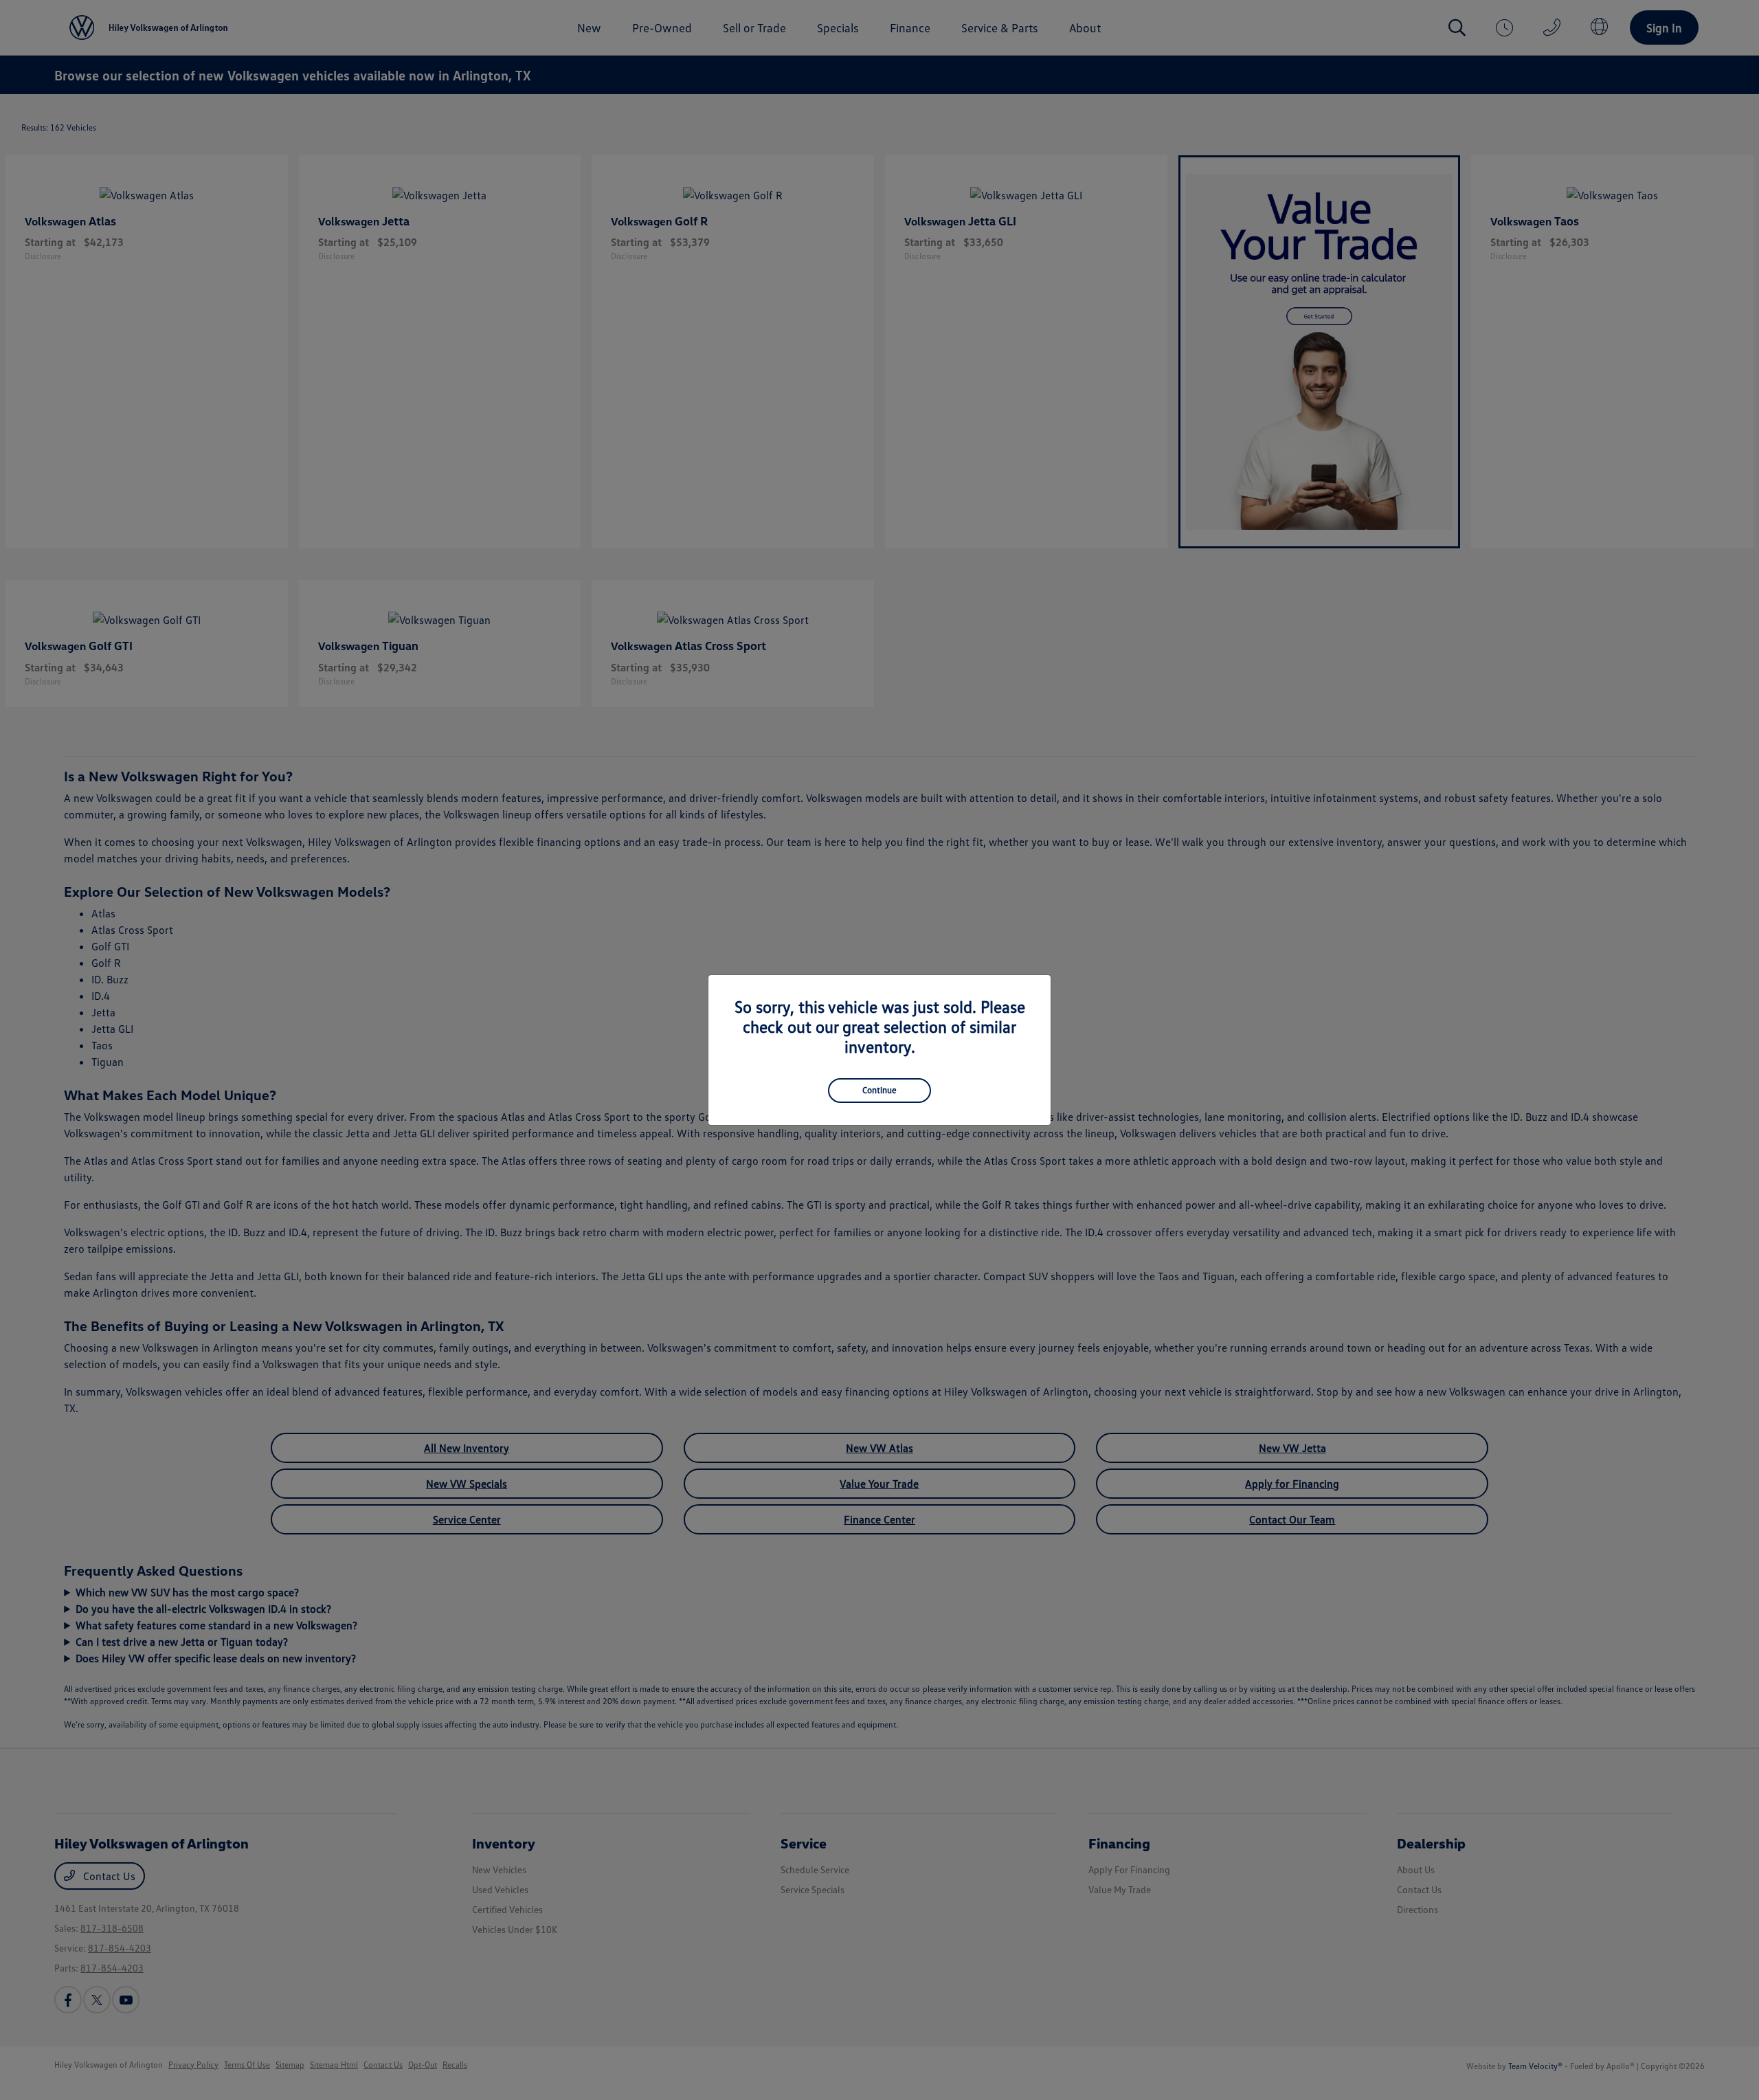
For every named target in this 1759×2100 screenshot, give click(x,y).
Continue (879, 1090)
